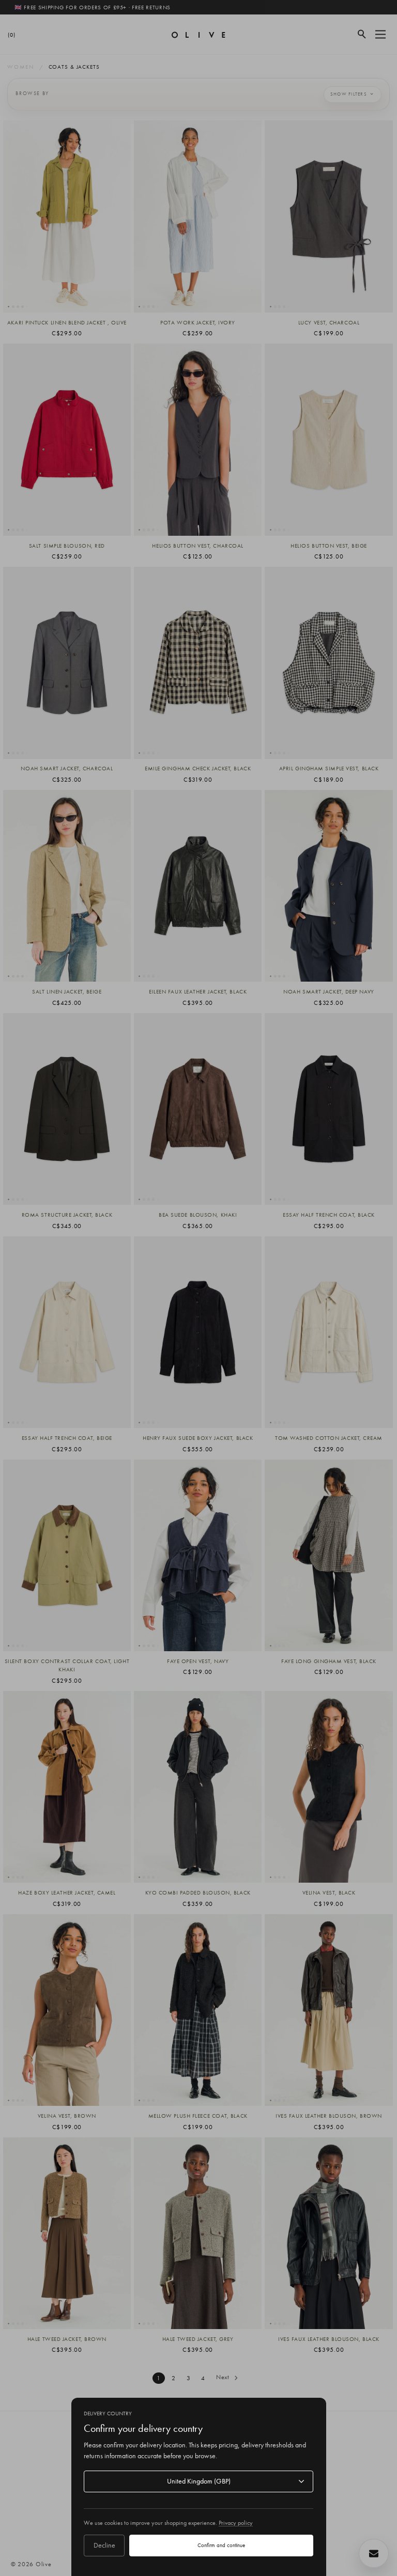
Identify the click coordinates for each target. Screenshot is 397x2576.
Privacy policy (236, 2523)
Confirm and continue (221, 2545)
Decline (104, 2545)
